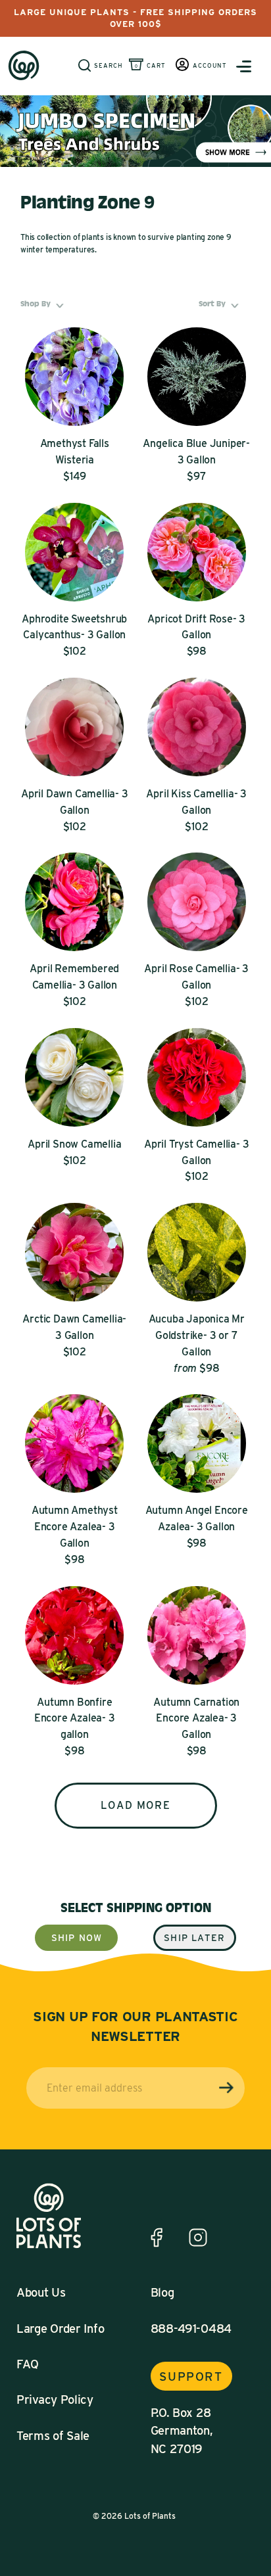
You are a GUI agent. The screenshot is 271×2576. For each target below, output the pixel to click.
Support (191, 2376)
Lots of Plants (150, 2516)
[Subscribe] (226, 2088)
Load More (135, 1805)
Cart (156, 65)
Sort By (221, 304)
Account (210, 65)
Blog (162, 2292)
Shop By (44, 304)
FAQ (28, 2364)
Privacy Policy (55, 2399)
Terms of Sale (53, 2435)
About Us (41, 2292)
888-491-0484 (191, 2328)
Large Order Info (60, 2328)
